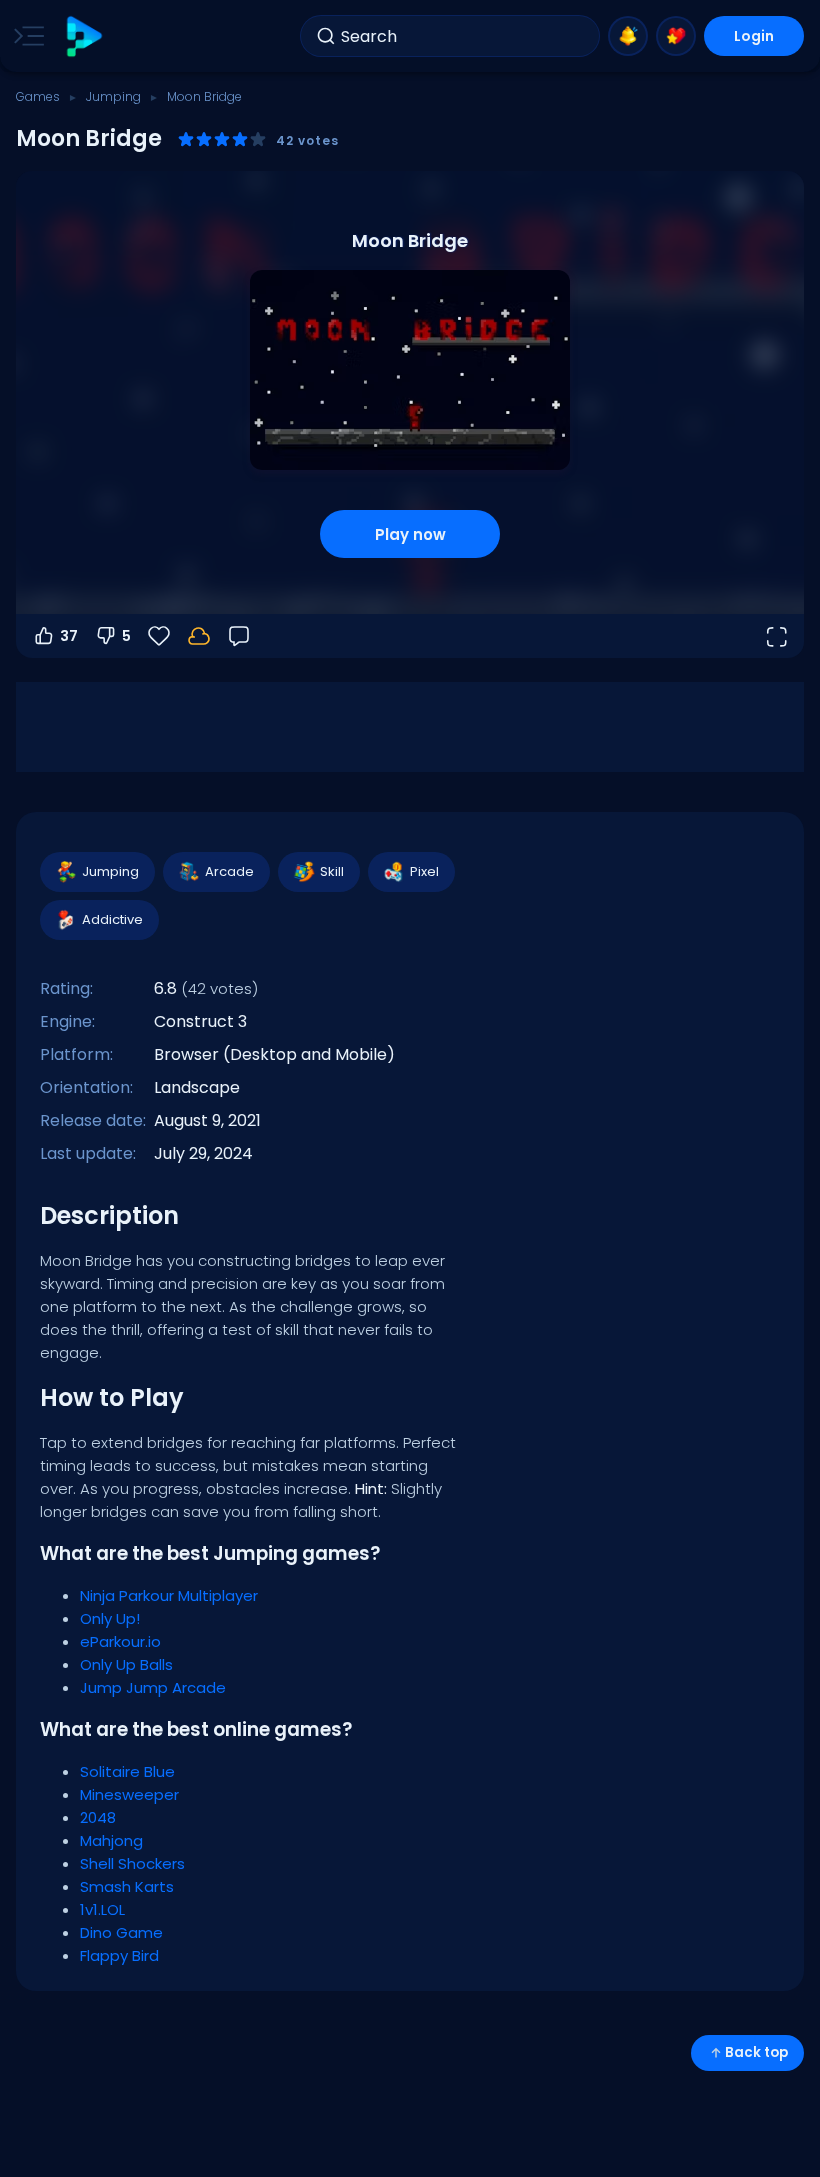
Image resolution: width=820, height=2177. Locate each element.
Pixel (424, 871)
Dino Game (121, 1932)
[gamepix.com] (83, 36)
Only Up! (110, 1618)
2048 (98, 1817)
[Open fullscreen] (776, 636)
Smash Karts (127, 1886)
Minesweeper (129, 1794)
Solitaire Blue (127, 1771)
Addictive (112, 919)
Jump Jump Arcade (153, 1687)
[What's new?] (628, 36)
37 (69, 636)
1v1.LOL (102, 1909)
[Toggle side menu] (25, 36)
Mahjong (111, 1840)
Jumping (113, 96)
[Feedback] (239, 636)
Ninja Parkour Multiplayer (169, 1595)
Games (38, 96)
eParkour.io (120, 1641)
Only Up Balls (126, 1664)
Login (754, 36)
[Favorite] (676, 36)
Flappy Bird (119, 1955)
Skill (332, 871)
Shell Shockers (132, 1863)
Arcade (229, 871)
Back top (756, 2052)
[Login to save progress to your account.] (199, 636)
